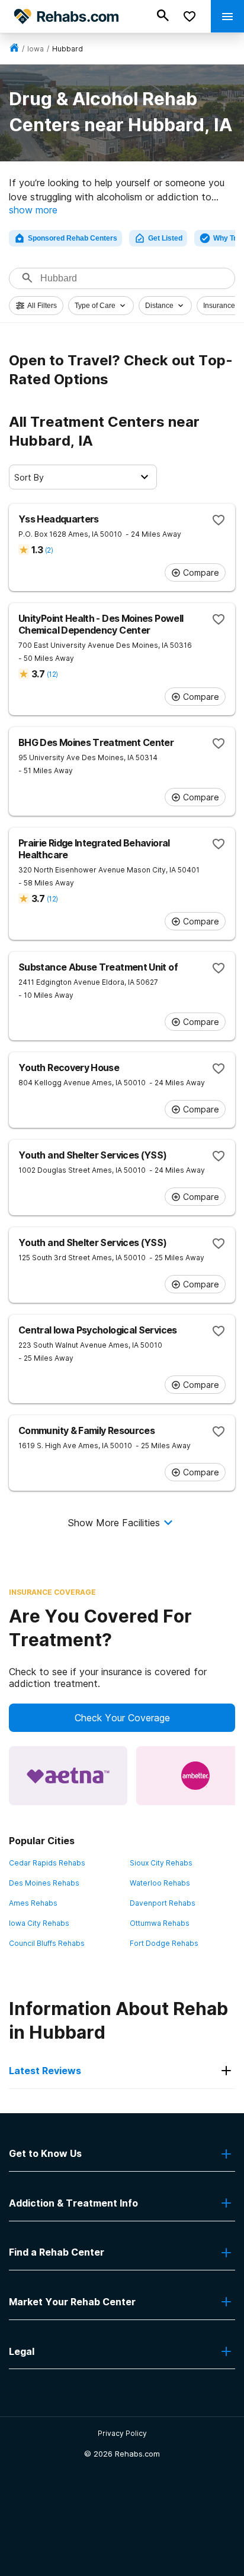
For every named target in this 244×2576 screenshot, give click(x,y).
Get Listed (165, 238)
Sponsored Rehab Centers (73, 238)
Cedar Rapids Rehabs (47, 1863)
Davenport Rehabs (163, 1903)
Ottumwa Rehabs (160, 1923)
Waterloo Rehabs (160, 1883)
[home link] (14, 49)
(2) (49, 550)
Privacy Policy (122, 2433)
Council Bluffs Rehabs (47, 1943)
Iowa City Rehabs (39, 1923)
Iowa (36, 49)
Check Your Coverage (122, 1718)
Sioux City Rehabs (161, 1863)
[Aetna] (68, 1776)
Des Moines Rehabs (44, 1883)
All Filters (42, 306)
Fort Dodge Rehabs (164, 1943)
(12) (52, 674)
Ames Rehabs (33, 1903)
